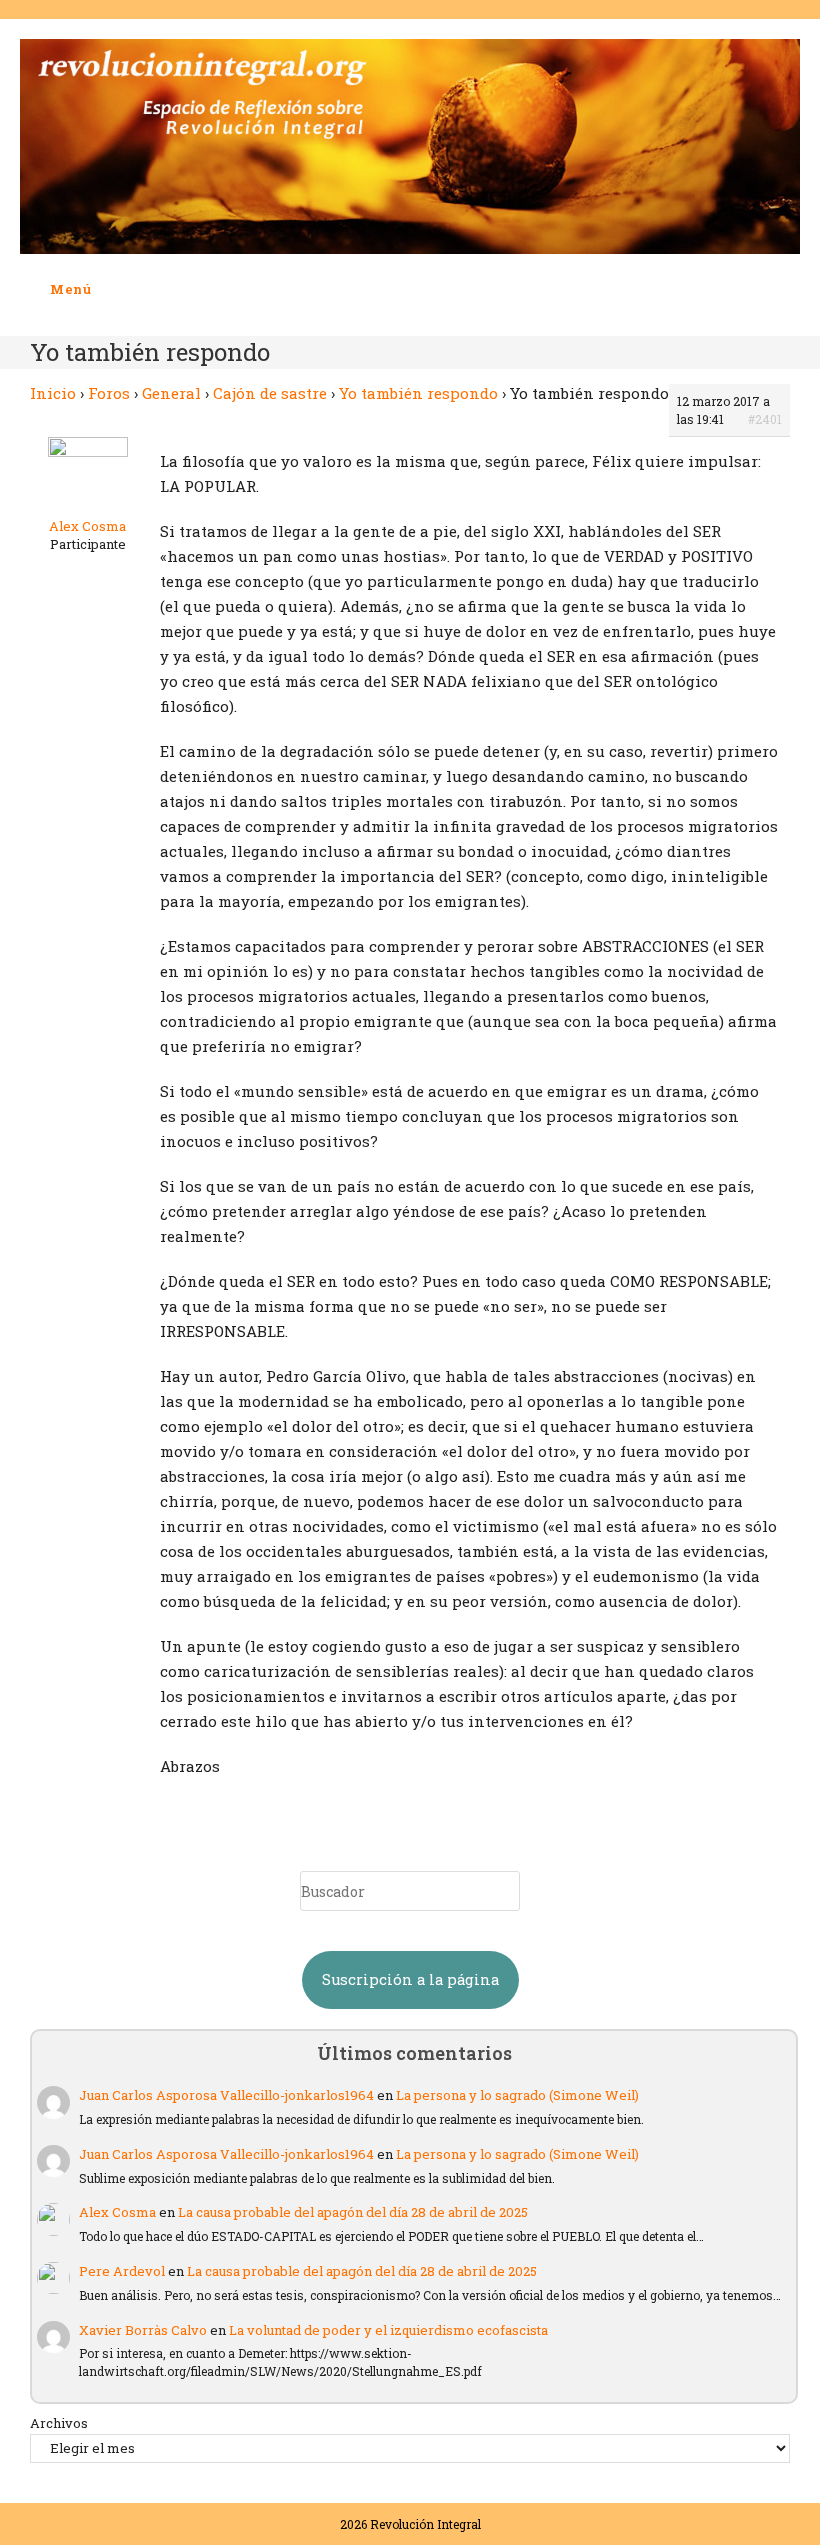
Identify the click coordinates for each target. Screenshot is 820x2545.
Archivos (59, 2423)
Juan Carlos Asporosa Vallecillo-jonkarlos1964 (226, 2095)
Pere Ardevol (122, 2271)
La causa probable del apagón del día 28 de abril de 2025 (353, 2212)
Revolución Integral (425, 2524)
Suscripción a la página (410, 1979)
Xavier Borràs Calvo (143, 2330)
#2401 (765, 419)
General (171, 393)
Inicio (53, 393)
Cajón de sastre (270, 393)
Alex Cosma (117, 2212)
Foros (109, 393)
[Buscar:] (107, 289)
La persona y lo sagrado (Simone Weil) (517, 2095)
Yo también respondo (418, 393)
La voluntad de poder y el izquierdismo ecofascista (388, 2330)
